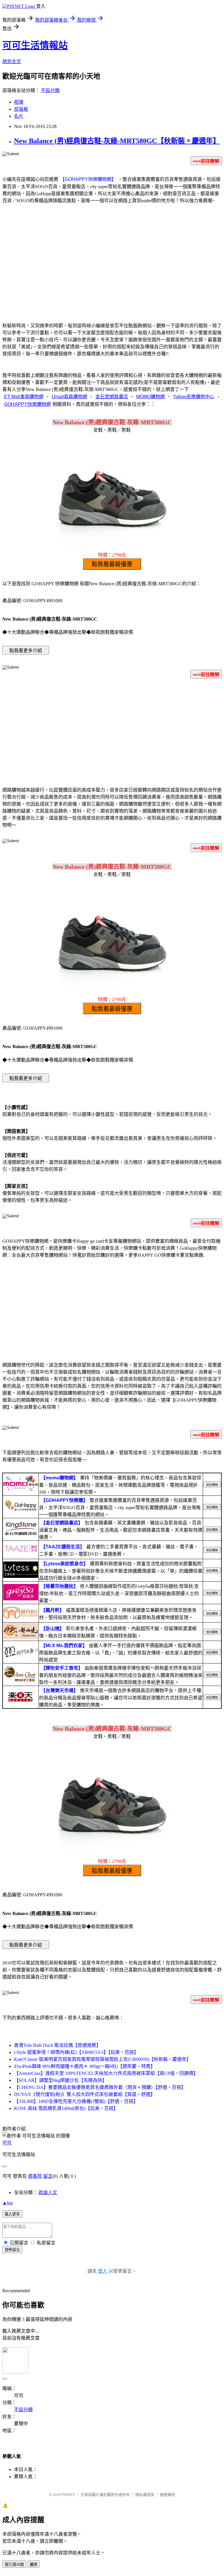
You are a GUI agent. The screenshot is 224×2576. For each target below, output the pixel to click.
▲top (8, 2203)
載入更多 (12, 2214)
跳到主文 (12, 62)
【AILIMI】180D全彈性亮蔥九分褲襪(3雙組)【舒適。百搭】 (76, 2101)
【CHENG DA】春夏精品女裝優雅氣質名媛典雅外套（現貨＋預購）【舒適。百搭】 (100, 2087)
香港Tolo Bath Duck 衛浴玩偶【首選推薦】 (57, 2045)
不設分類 (50, 90)
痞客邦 (35, 2176)
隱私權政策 (145, 2495)
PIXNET (68, 2495)
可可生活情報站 (35, 45)
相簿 (19, 102)
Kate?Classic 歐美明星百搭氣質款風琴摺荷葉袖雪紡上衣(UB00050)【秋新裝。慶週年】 (103, 2059)
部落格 (21, 109)
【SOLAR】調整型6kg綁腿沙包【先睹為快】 (60, 2080)
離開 (34, 2564)
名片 (19, 116)
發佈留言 (12, 2250)
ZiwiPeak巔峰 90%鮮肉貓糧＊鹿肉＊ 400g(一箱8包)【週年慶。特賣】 (85, 2066)
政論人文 (48, 2192)
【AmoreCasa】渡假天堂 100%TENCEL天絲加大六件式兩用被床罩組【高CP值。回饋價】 (106, 2073)
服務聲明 (167, 2495)
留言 (48, 2176)
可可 (7, 2143)
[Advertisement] (112, 270)
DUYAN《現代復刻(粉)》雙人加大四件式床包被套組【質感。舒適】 (85, 2094)
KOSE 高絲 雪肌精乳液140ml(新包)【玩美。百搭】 (66, 2108)
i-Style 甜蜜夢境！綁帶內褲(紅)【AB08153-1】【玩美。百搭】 (76, 2052)
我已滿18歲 (14, 2564)
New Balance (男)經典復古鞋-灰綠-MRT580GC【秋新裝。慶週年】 (117, 141)
